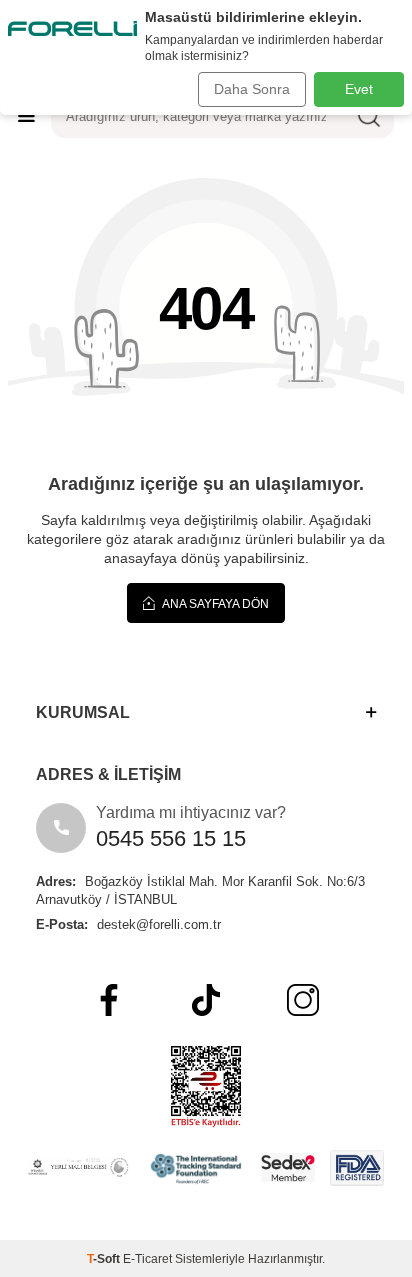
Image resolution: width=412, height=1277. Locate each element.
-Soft (105, 1259)
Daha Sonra (252, 89)
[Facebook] (109, 1000)
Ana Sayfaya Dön (214, 604)
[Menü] (26, 115)
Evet (359, 89)
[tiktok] (206, 1000)
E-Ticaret (147, 1259)
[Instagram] (303, 1000)
